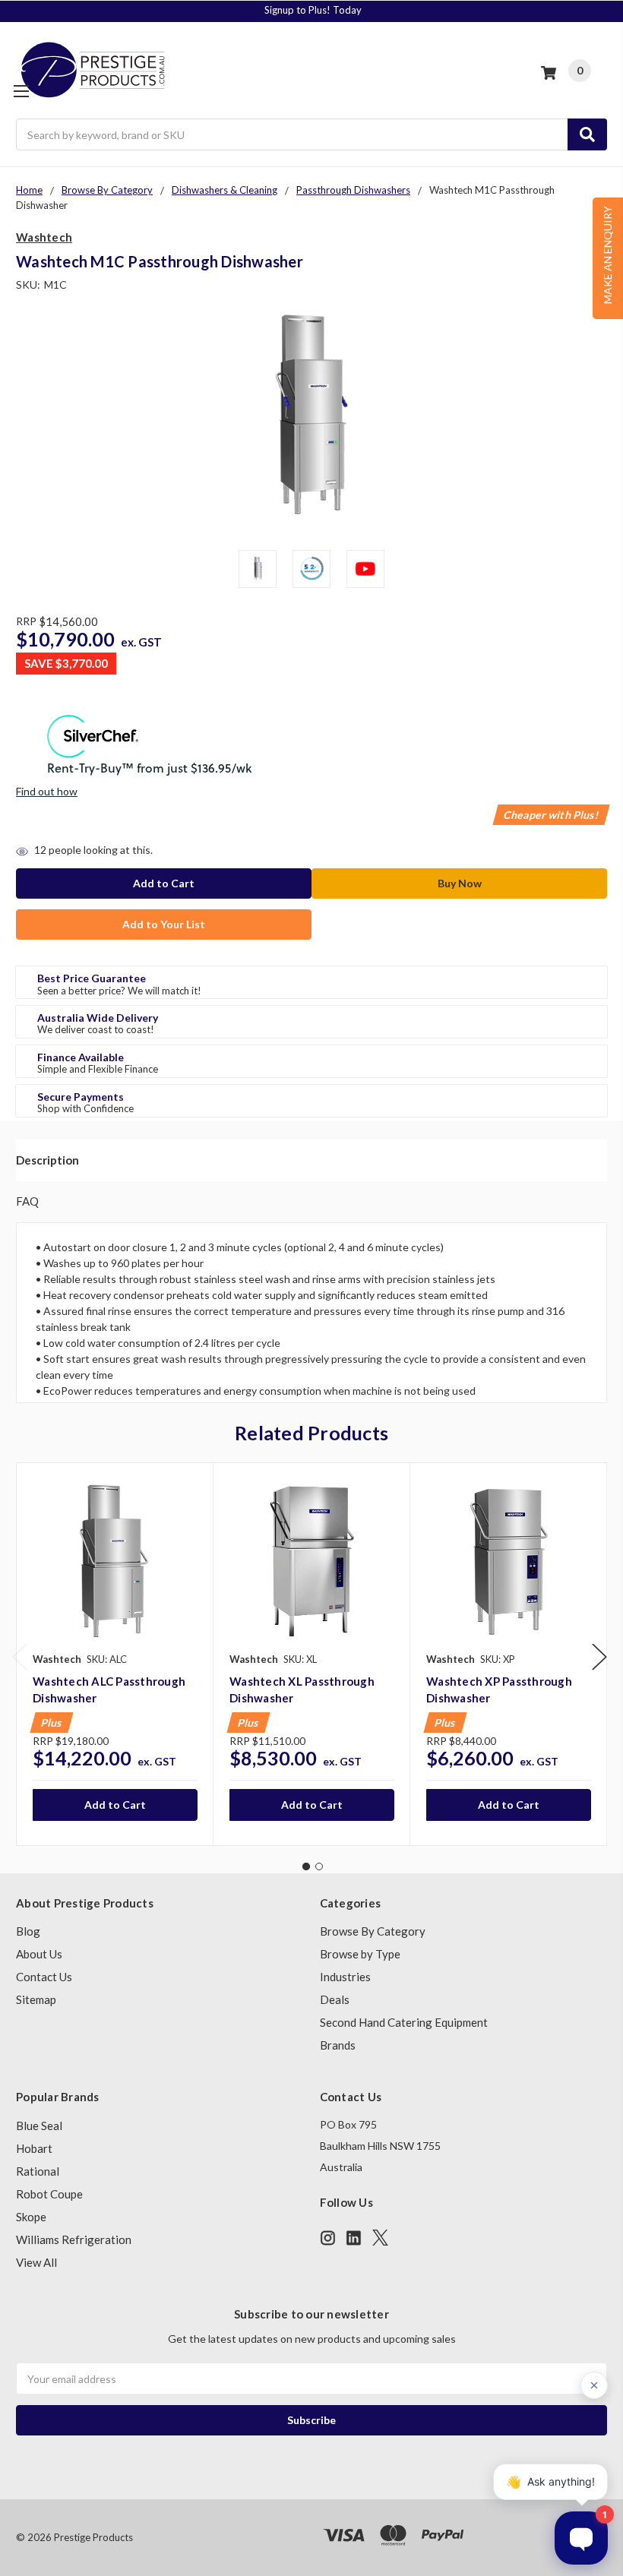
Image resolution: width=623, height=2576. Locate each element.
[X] (380, 2238)
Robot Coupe (49, 2194)
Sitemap (36, 1999)
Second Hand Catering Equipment (404, 2022)
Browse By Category (373, 1931)
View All (36, 2262)
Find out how (47, 791)
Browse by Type (360, 1954)
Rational (38, 2171)
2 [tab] (319, 1866)
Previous (20, 1657)
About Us (39, 1954)
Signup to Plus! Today (313, 10)
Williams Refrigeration (74, 2239)
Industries (345, 1977)
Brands (338, 2045)
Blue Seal (39, 2126)
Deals (335, 1999)
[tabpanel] (115, 1654)
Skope (31, 2217)
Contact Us (44, 1977)
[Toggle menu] (21, 91)
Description (47, 1160)
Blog (28, 1931)
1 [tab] (306, 1866)
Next (599, 1657)
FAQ (27, 1201)
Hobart (34, 2148)
